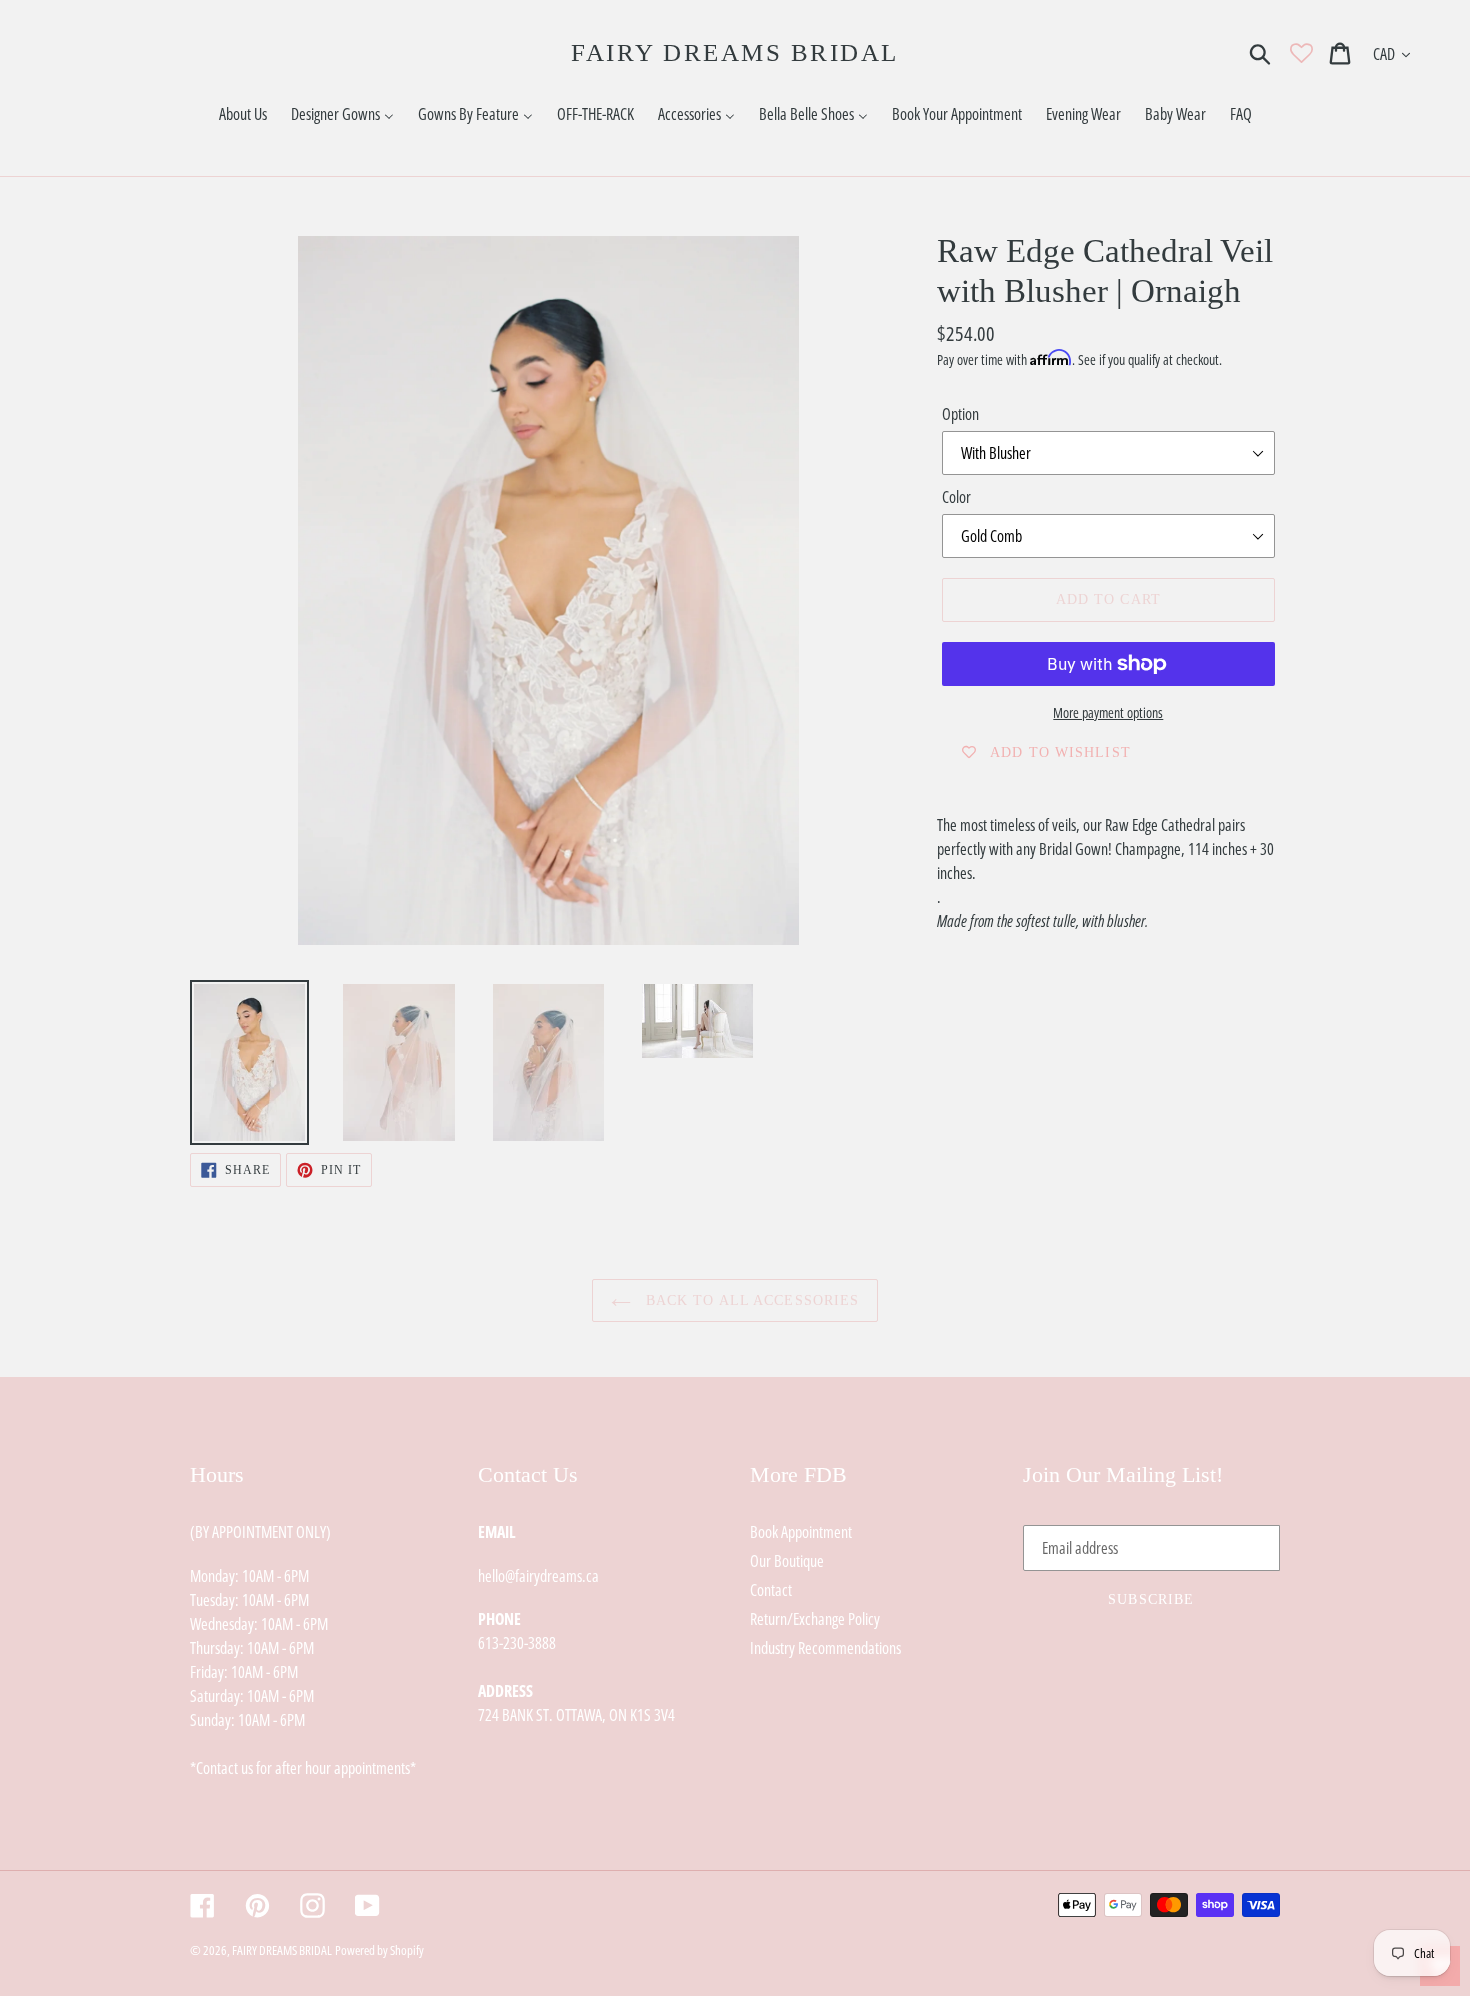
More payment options (1108, 712)
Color (956, 497)
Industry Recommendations (825, 1648)
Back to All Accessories (750, 1300)
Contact (771, 1590)
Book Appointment (801, 1532)
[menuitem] (243, 114)
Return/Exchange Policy (815, 1619)
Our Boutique (787, 1561)
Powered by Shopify (379, 1950)
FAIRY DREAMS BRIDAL (735, 52)
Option (960, 414)
